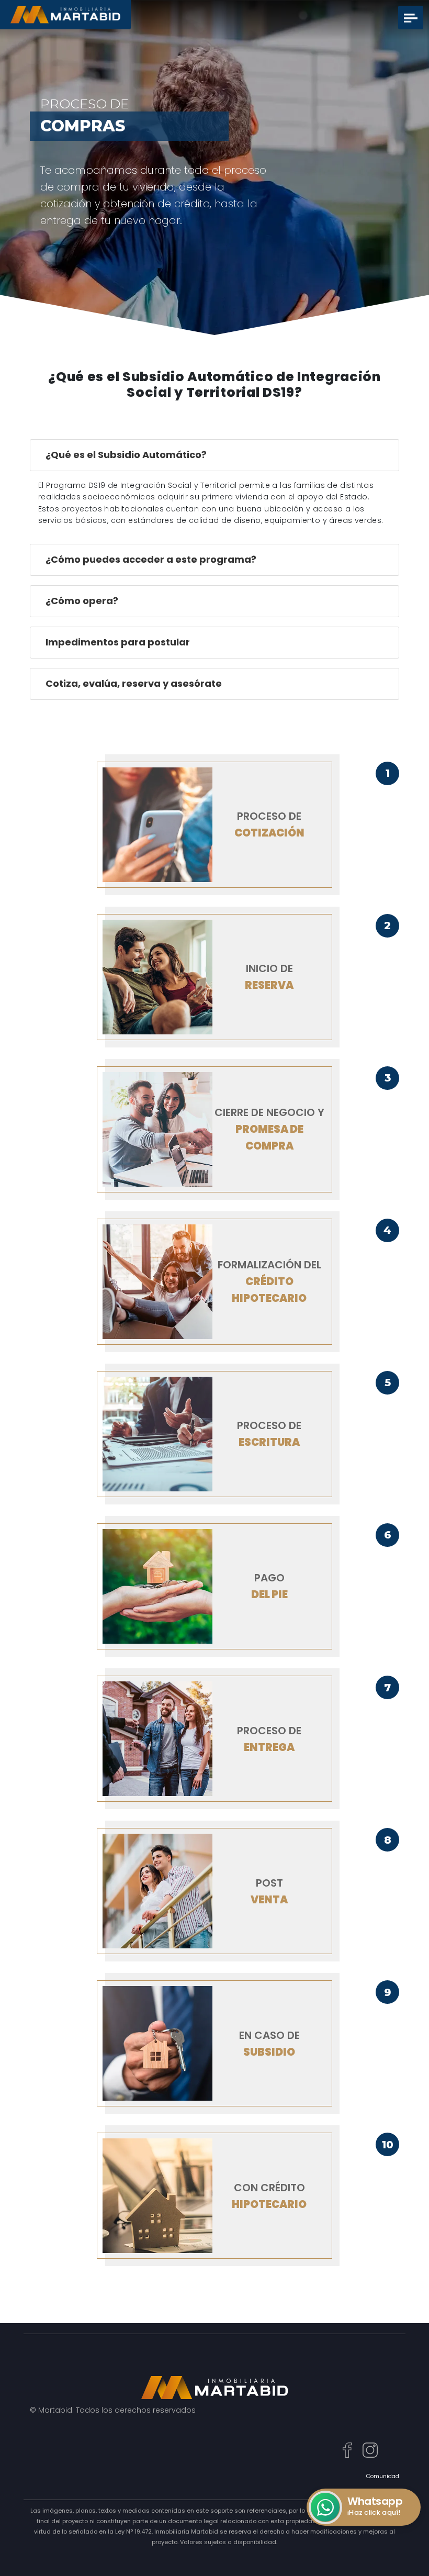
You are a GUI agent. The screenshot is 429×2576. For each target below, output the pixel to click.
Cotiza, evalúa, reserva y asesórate (134, 683)
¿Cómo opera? (82, 601)
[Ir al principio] (410, 2547)
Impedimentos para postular (118, 642)
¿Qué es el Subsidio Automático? (126, 455)
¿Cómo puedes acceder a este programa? (151, 559)
